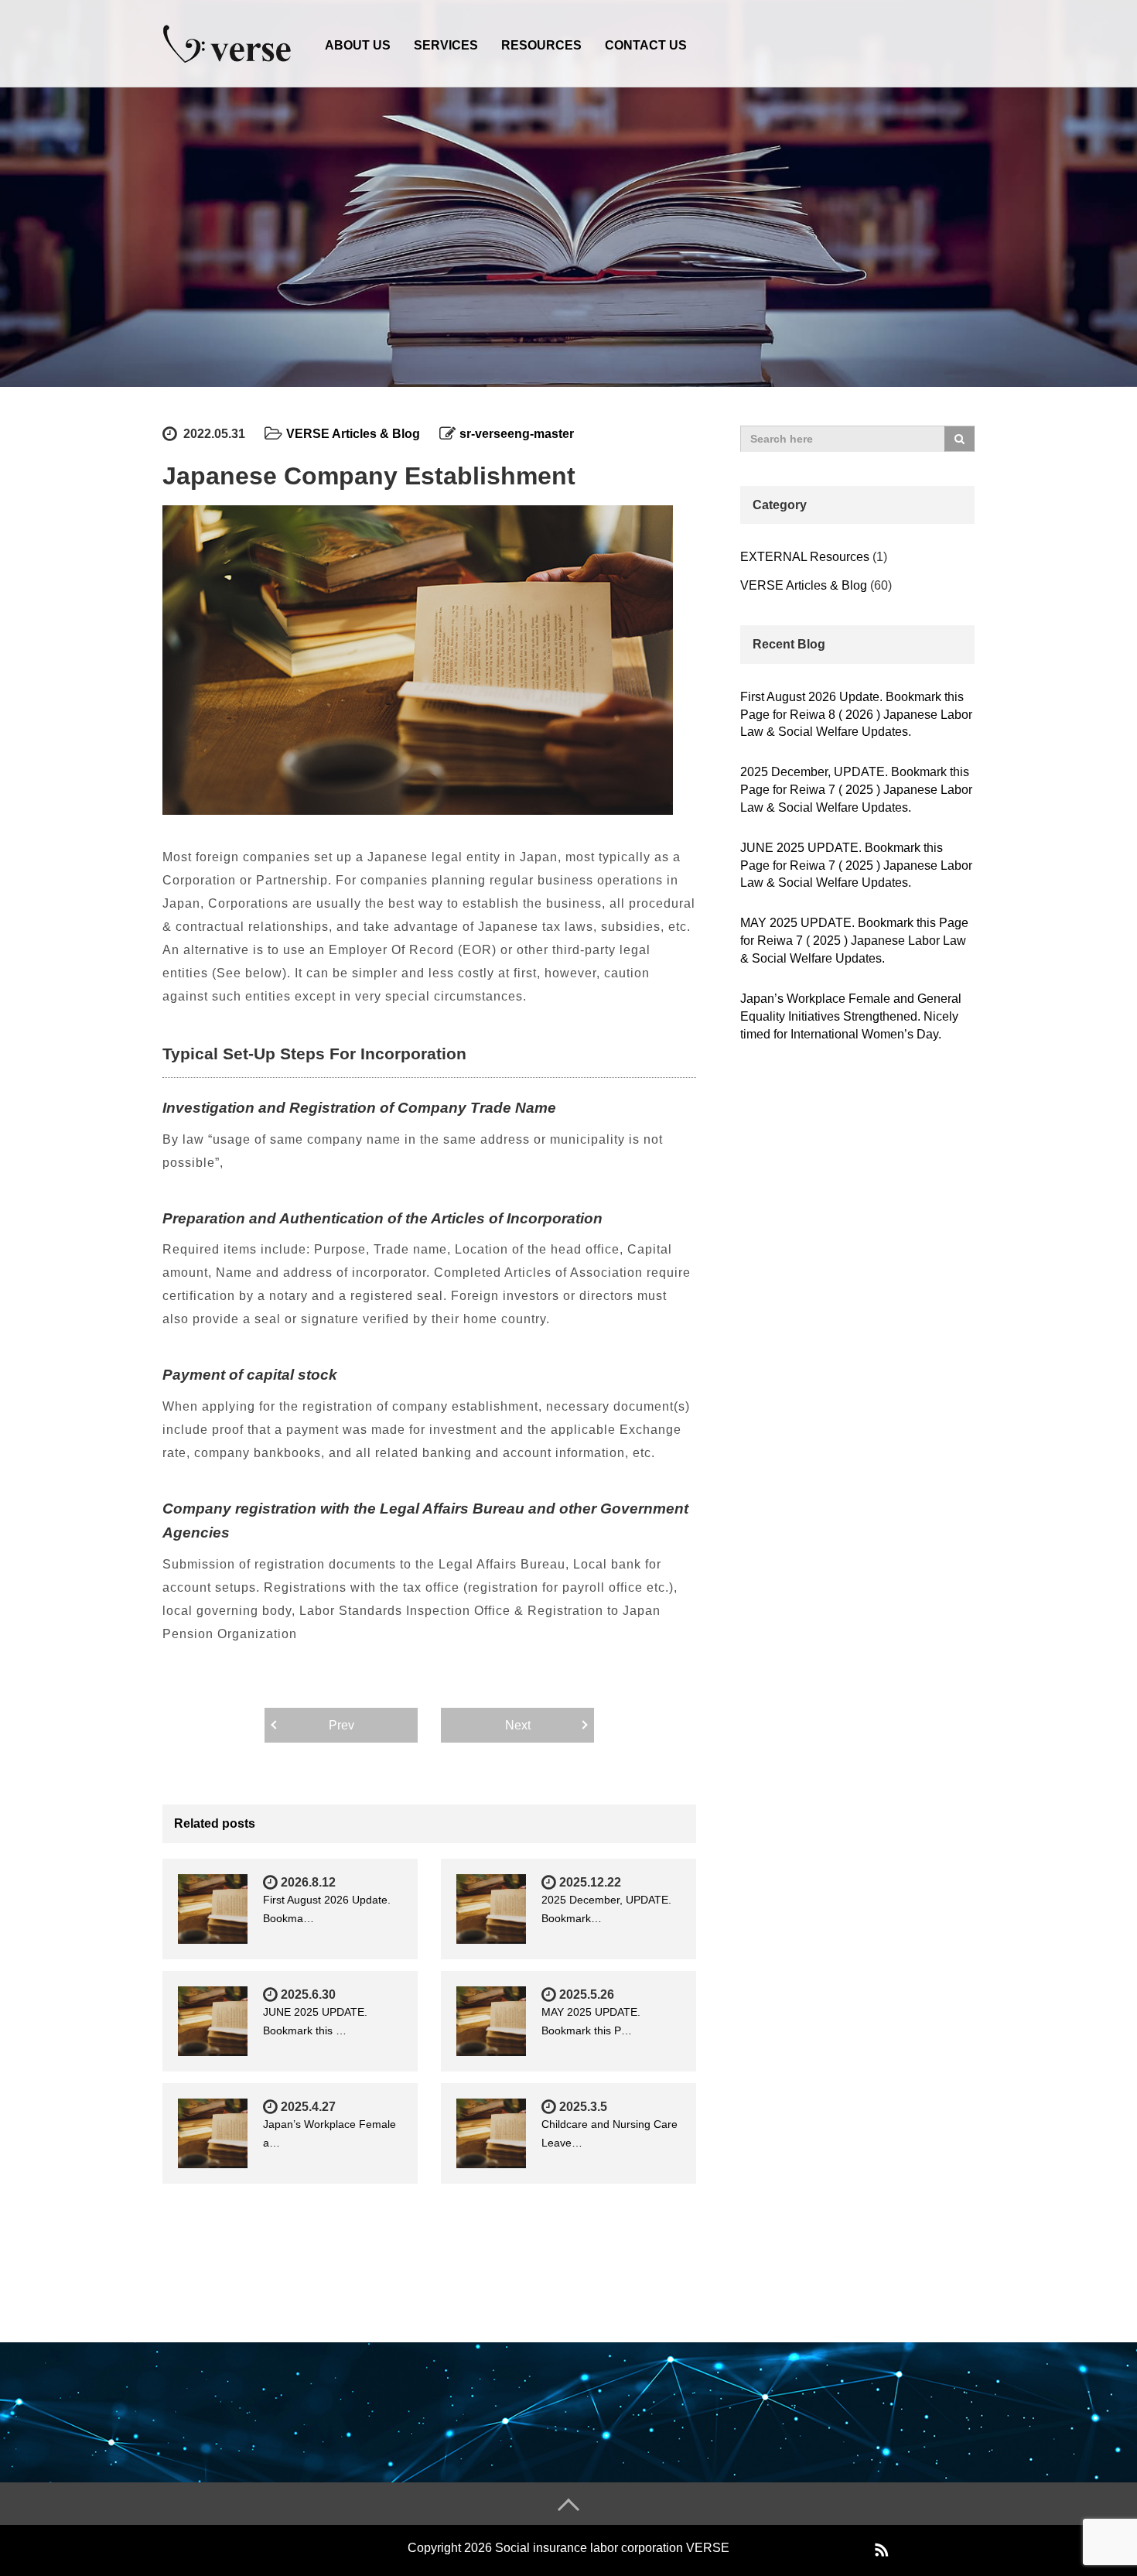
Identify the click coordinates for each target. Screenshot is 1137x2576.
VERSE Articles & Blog (353, 434)
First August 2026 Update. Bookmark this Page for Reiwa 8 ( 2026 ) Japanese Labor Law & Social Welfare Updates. (856, 715)
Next (518, 1725)
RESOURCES (541, 45)
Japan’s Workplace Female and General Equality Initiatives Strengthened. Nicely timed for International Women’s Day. (851, 1016)
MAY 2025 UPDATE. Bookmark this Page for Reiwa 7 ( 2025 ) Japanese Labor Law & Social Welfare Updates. (854, 941)
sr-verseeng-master (517, 434)
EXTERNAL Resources (805, 557)
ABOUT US (358, 45)
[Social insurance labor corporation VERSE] (228, 41)
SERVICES (446, 45)
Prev (341, 1725)
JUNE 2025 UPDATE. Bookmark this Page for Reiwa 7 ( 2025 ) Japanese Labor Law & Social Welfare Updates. (856, 866)
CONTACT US (646, 45)
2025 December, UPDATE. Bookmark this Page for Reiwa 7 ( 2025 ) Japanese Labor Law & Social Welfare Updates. (856, 790)
